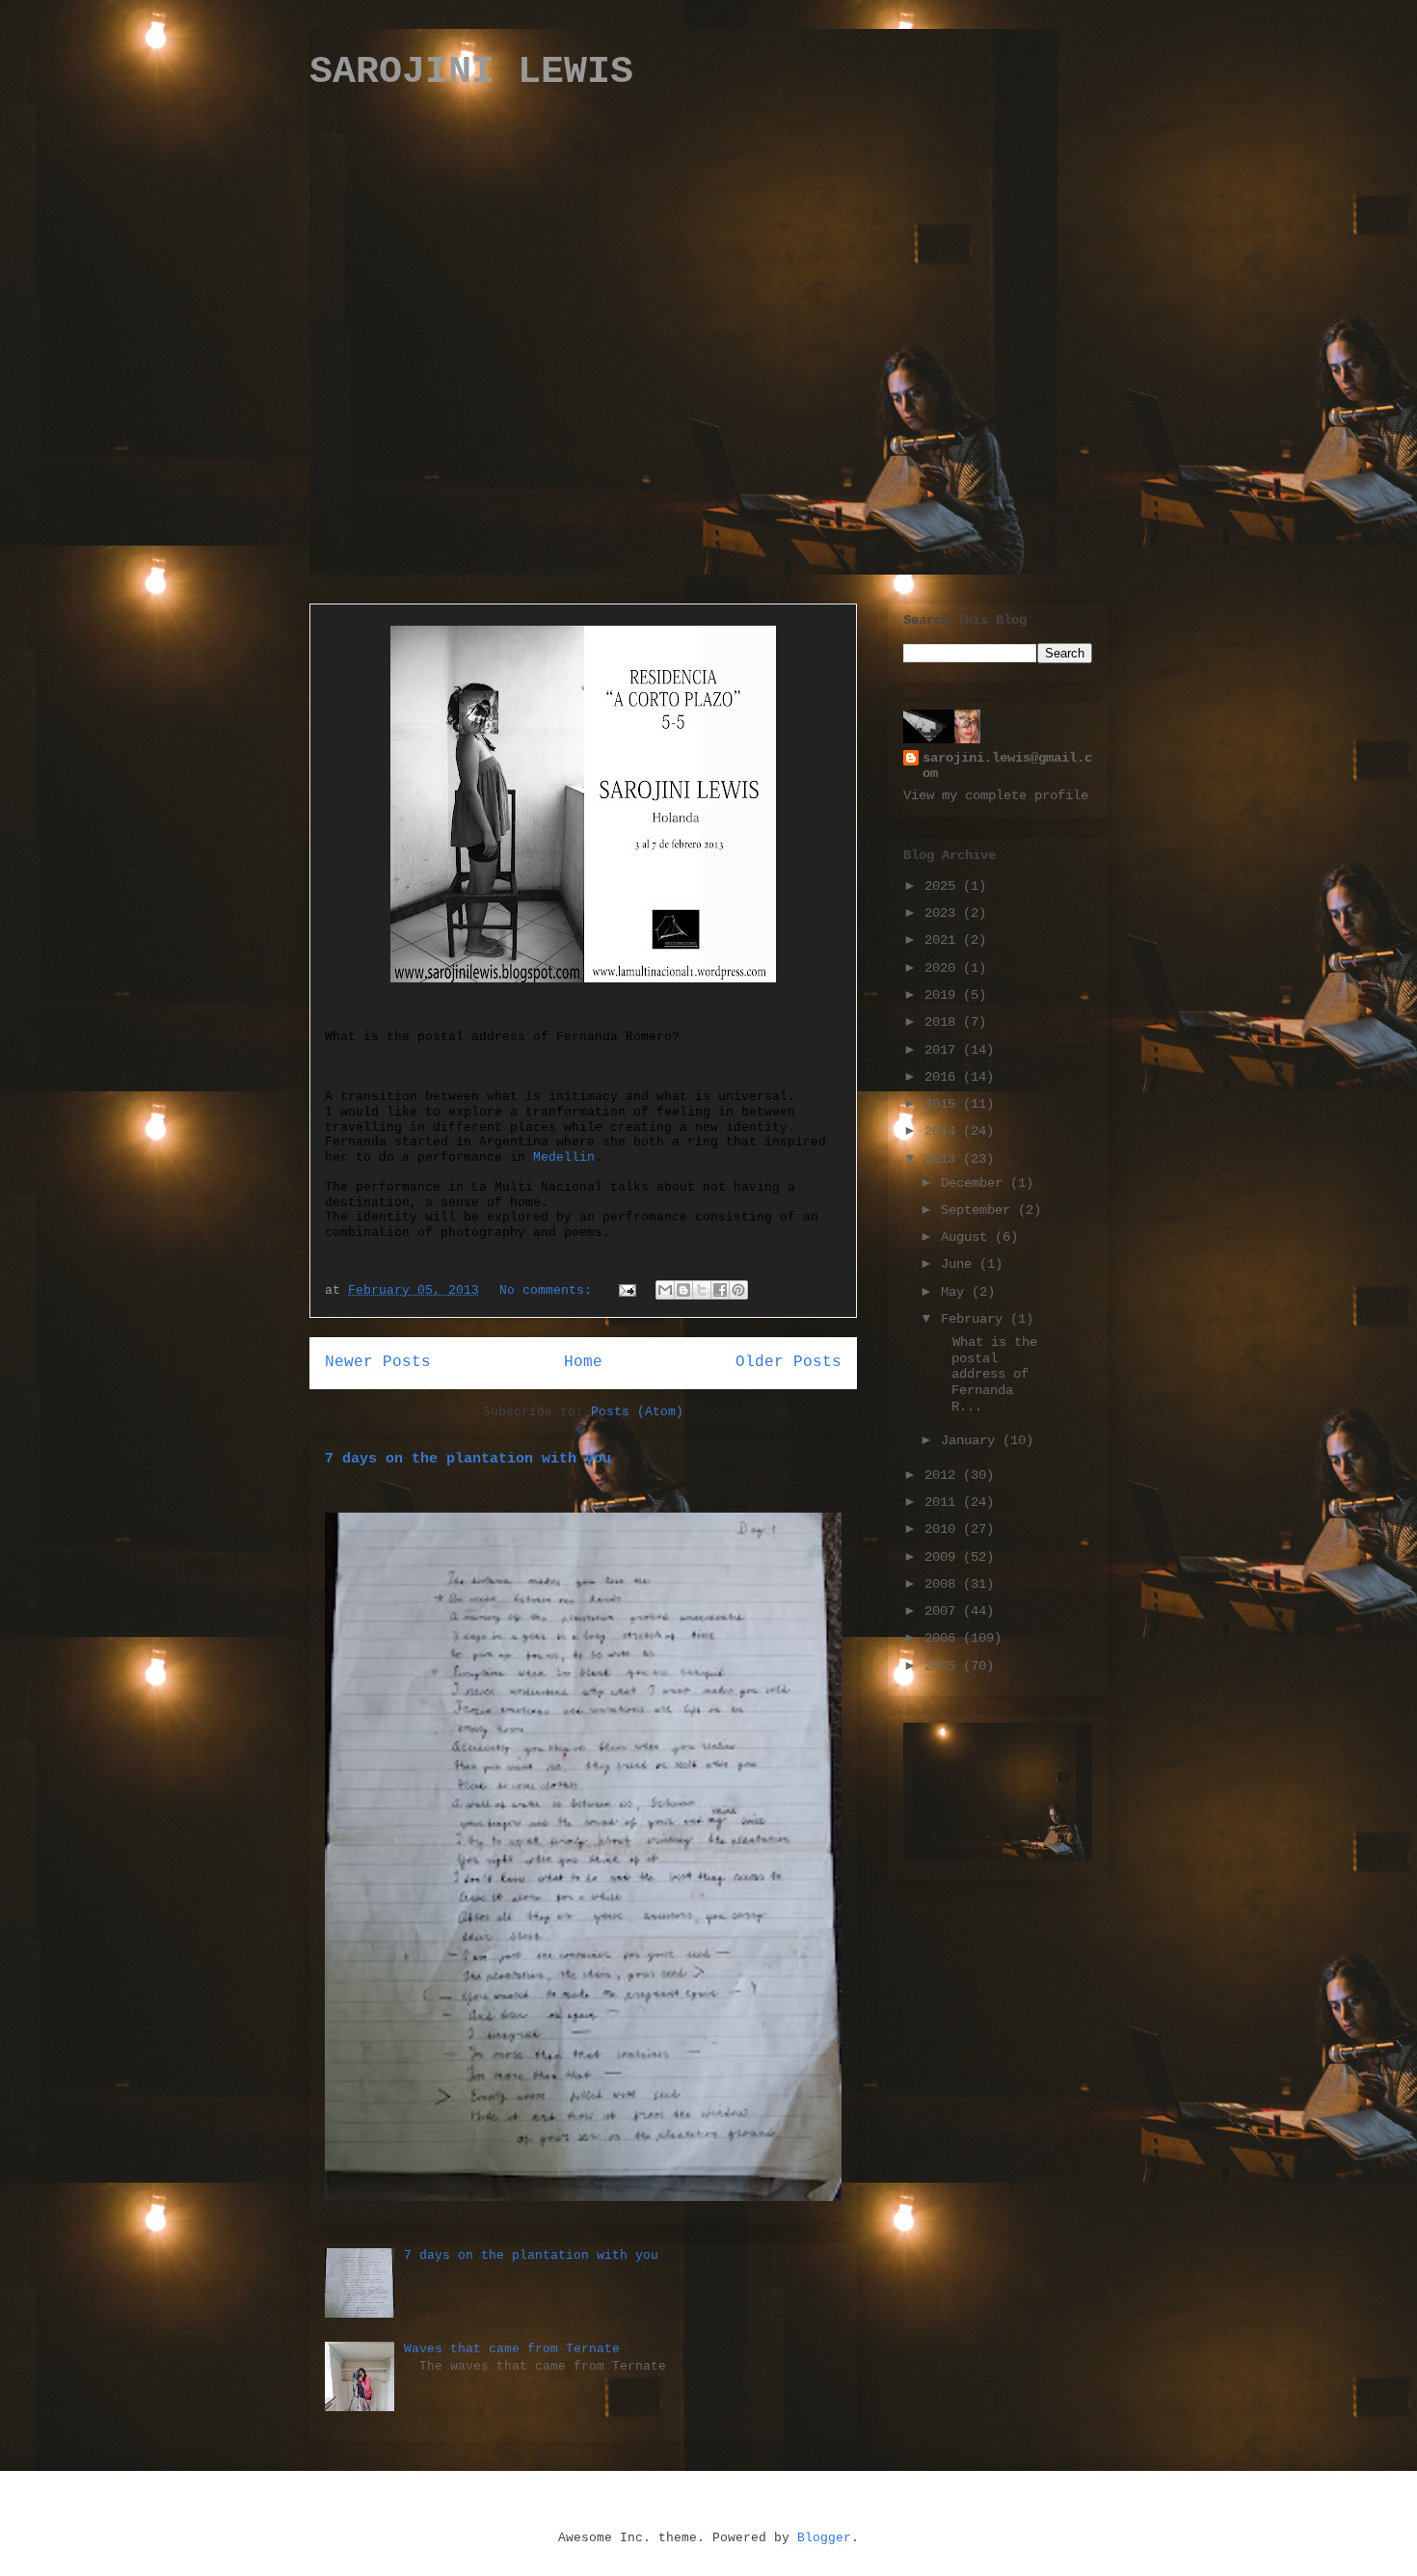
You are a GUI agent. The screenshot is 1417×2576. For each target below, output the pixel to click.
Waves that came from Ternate (512, 2349)
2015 (944, 1104)
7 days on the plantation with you (468, 1459)
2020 (944, 968)
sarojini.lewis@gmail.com (1007, 765)
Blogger (824, 2538)
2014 (944, 1131)
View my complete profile (996, 795)
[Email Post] (628, 1290)
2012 (944, 1475)
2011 (944, 1502)
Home (583, 1362)
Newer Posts (378, 1362)
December (976, 1183)
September (979, 1210)
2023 (944, 913)
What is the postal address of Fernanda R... (987, 1374)
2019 (944, 995)
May (956, 1292)
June (960, 1264)
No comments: (549, 1290)
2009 (944, 1557)
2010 (944, 1529)
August (968, 1237)
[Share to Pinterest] (738, 1290)
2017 (944, 1050)
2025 (944, 886)
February (976, 1319)
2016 (944, 1077)
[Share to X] (702, 1290)
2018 (944, 1022)
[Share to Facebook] (720, 1290)
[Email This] (665, 1290)
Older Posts (789, 1362)
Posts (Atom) (637, 1412)
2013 (944, 1159)
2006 (944, 1638)
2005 (944, 1666)
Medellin (564, 1157)
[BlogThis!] (683, 1290)
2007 (944, 1611)
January (972, 1440)
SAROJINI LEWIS (471, 72)
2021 (944, 940)
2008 (944, 1584)
